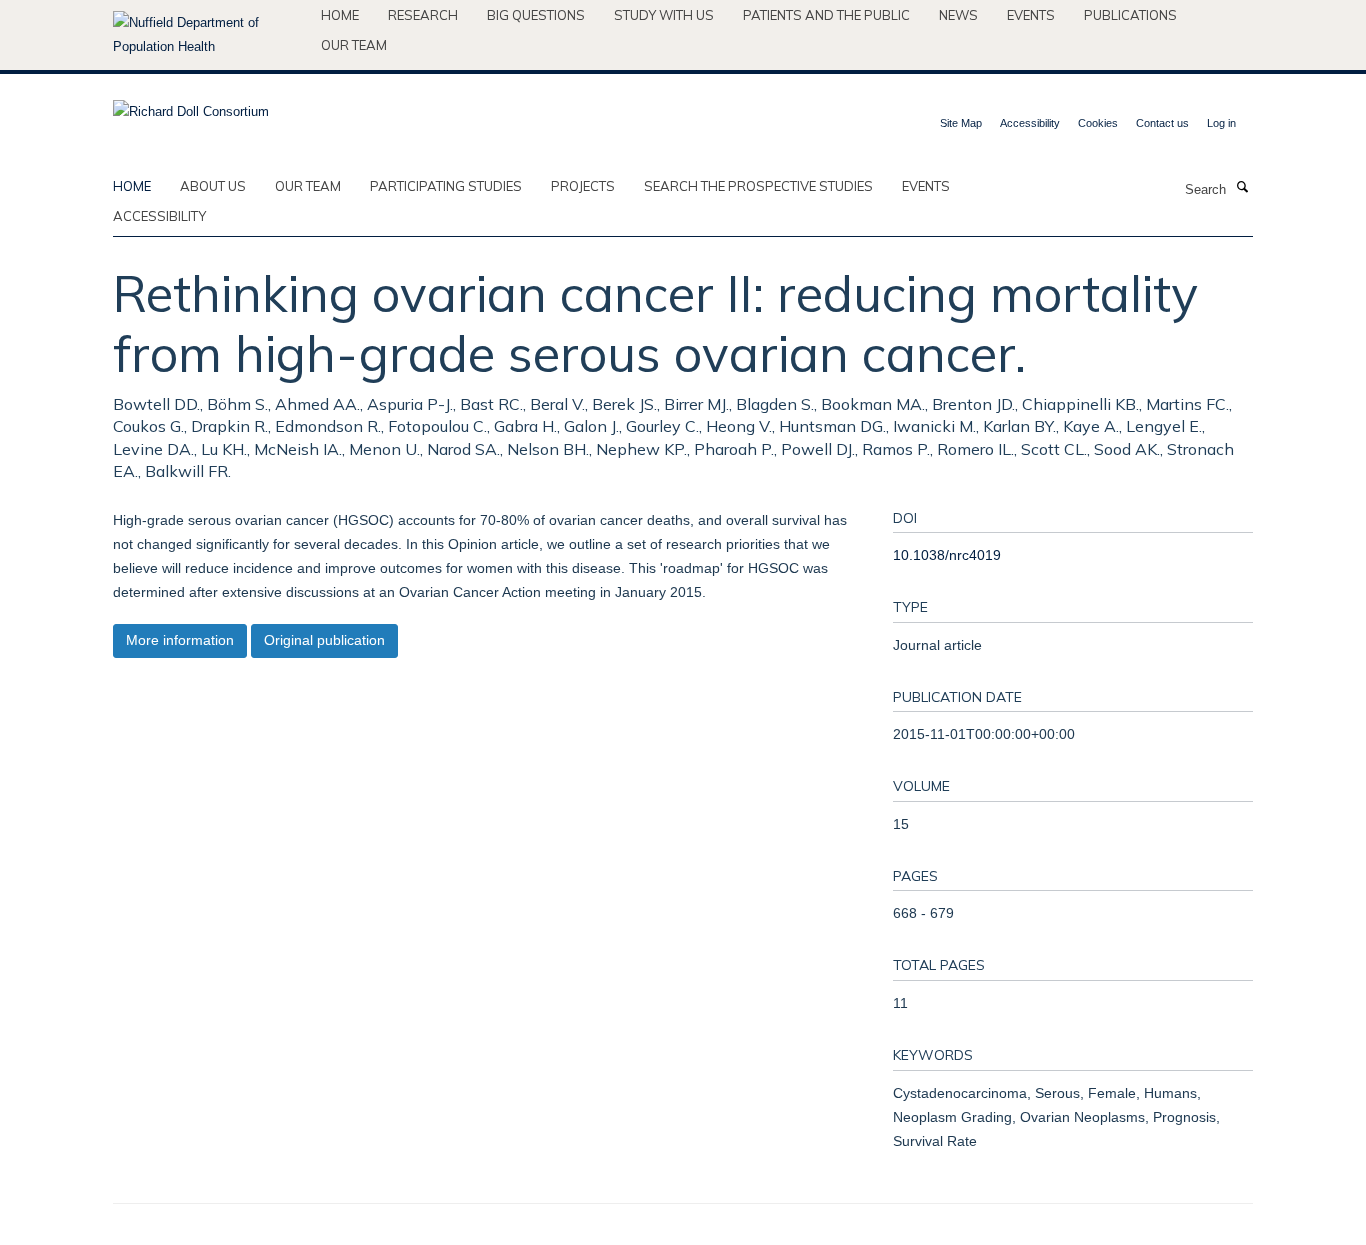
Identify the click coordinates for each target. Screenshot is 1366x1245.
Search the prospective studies (758, 186)
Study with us (664, 15)
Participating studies (446, 186)
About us (213, 186)
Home (340, 15)
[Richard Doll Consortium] (191, 105)
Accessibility (1030, 123)
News (958, 15)
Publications (1130, 15)
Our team (354, 45)
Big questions (536, 15)
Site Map (961, 123)
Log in (1221, 123)
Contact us (1162, 123)
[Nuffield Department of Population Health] (209, 35)
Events (1031, 15)
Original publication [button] (324, 640)
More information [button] (180, 640)
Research (423, 15)
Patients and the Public (826, 15)
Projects (583, 186)
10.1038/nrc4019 (947, 555)
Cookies (1098, 123)
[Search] (1242, 188)
